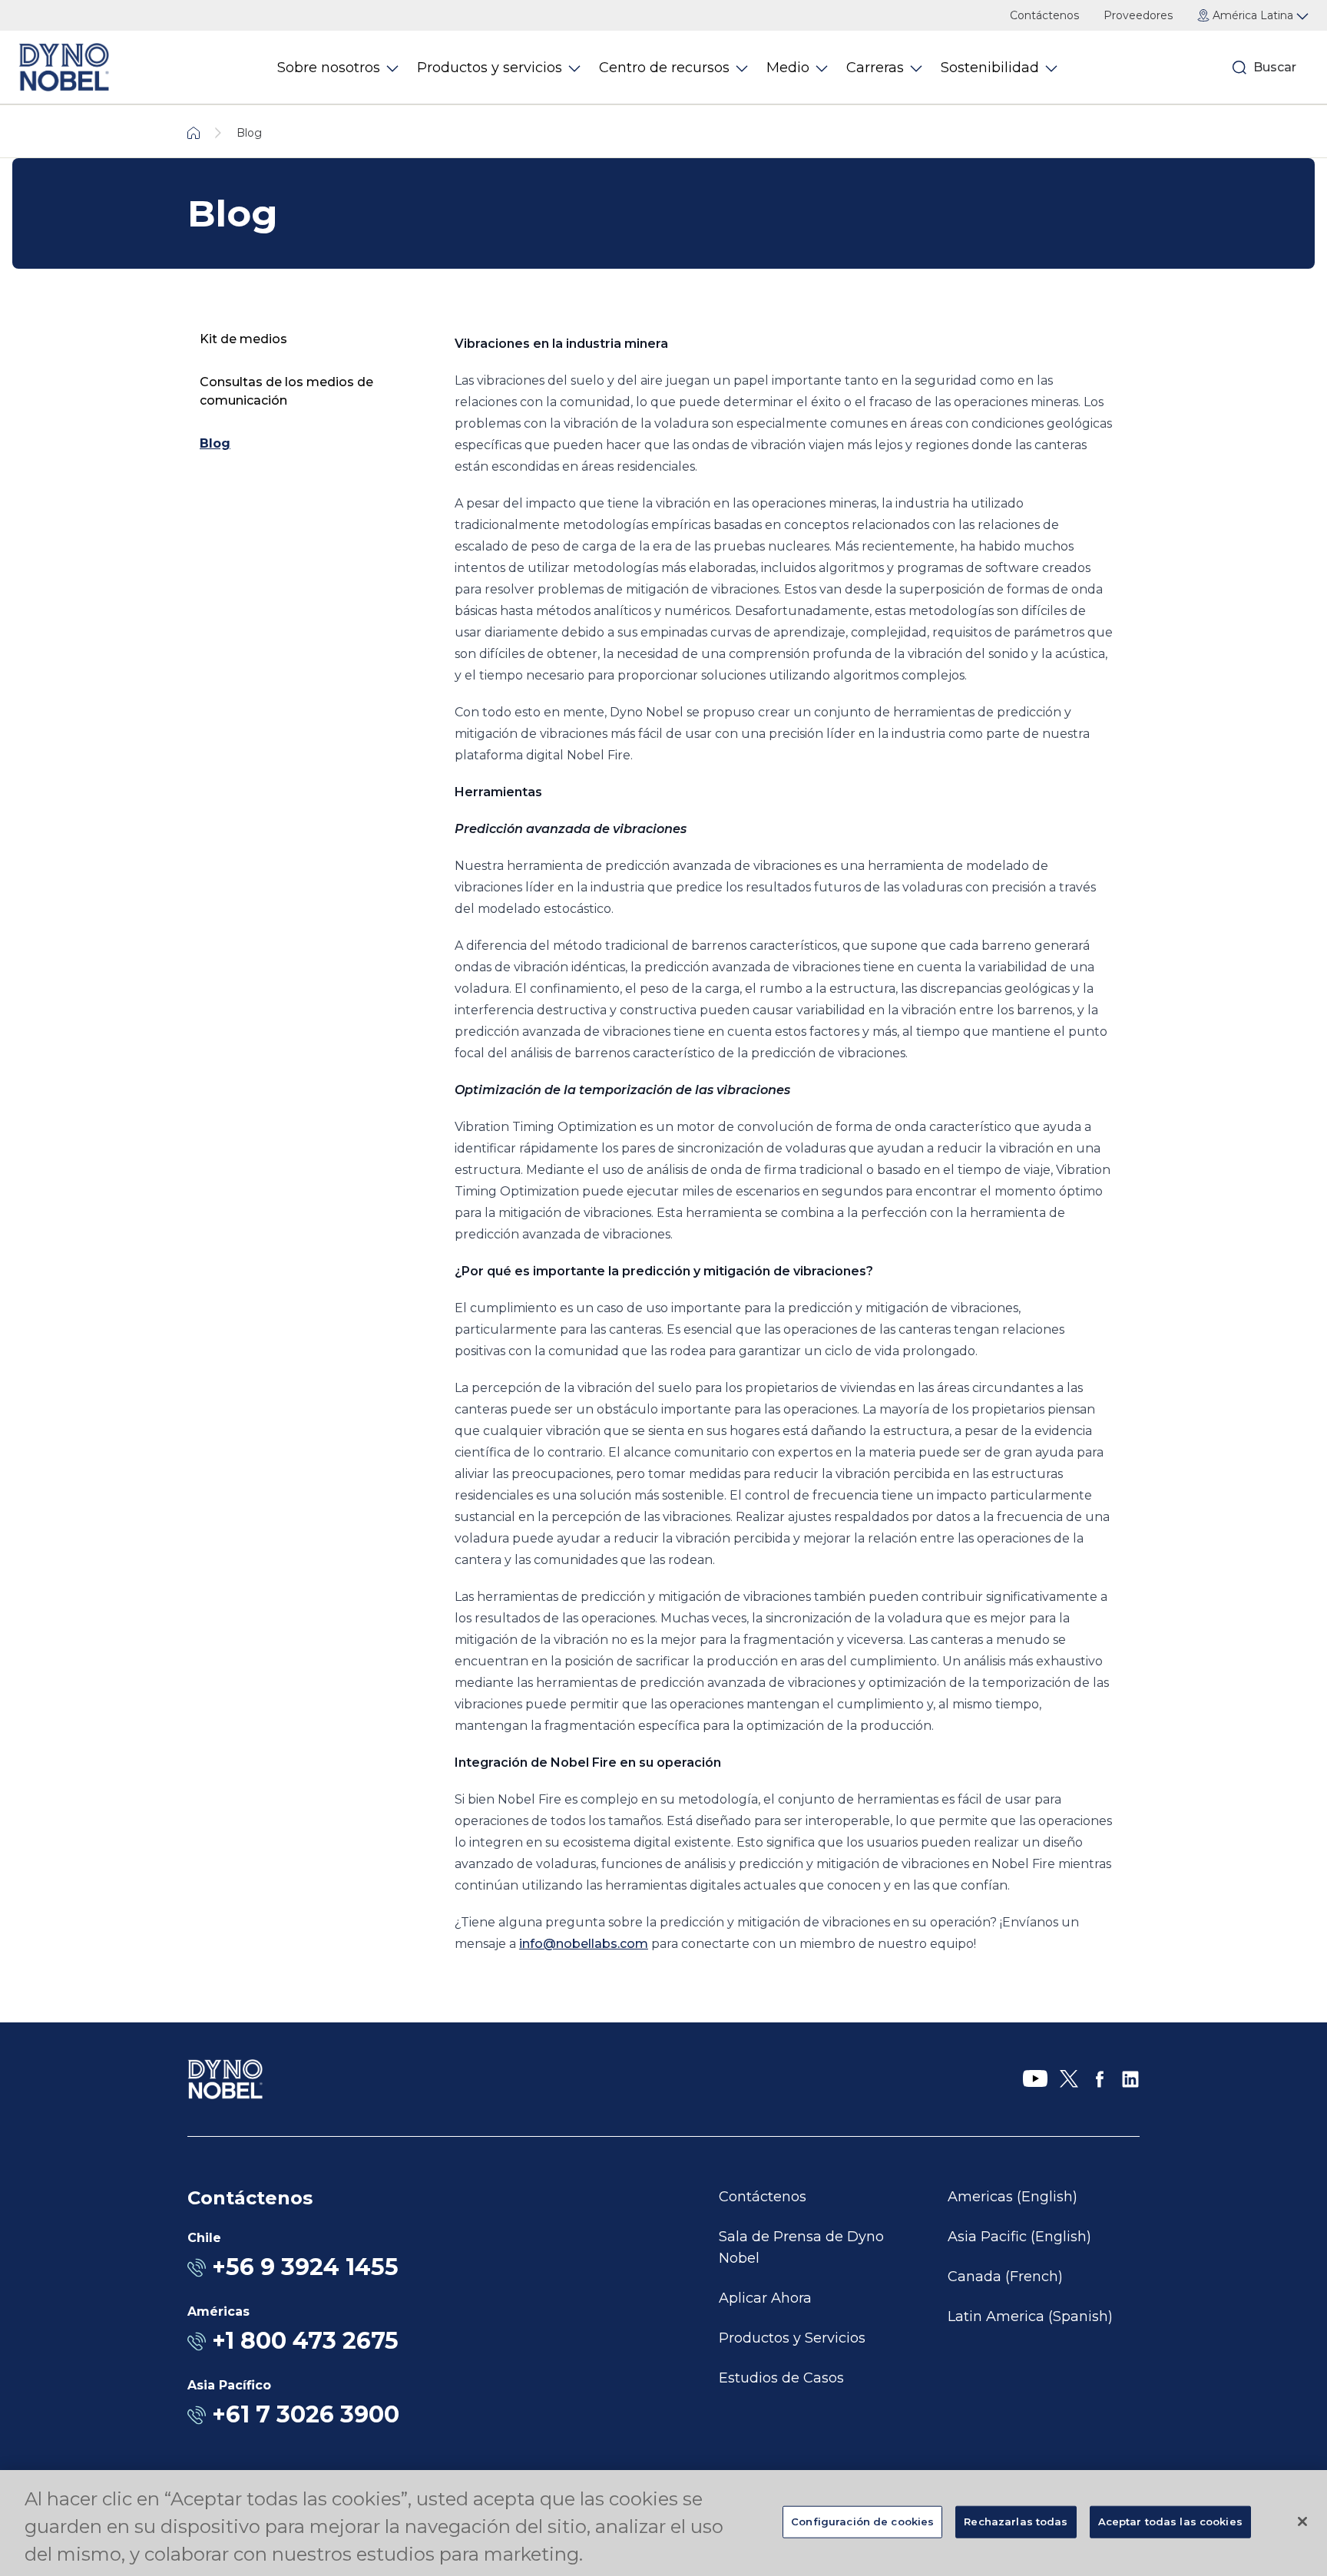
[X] (1069, 2079)
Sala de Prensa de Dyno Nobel (801, 2247)
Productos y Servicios (792, 2338)
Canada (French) (1005, 2277)
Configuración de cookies (862, 2521)
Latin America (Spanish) (1030, 2316)
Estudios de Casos (781, 2378)
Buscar (1275, 67)
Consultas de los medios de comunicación (286, 391)
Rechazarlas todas (1016, 2521)
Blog (215, 443)
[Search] (1239, 68)
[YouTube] (1035, 2079)
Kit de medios (243, 339)
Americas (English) (1013, 2197)
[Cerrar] (1302, 2521)
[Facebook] (1100, 2079)
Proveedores (1138, 15)
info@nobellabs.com (584, 1944)
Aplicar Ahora (765, 2298)
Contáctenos (1044, 15)
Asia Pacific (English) (1019, 2237)
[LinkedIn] (1130, 2079)
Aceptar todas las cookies (1170, 2521)
